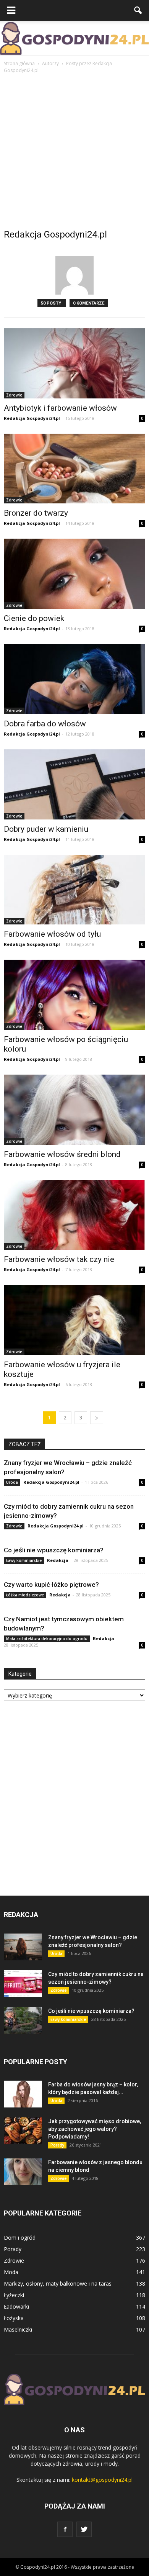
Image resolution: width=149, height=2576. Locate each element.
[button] (138, 10)
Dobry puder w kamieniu (46, 829)
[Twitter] (84, 2529)
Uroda (12, 1482)
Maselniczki (18, 2329)
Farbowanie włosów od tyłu (52, 934)
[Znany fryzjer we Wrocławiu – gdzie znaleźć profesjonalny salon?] (23, 1947)
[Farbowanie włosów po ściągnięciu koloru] (74, 995)
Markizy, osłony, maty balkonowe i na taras (58, 2283)
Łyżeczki (14, 2295)
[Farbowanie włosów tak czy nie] (74, 1215)
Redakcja (58, 1560)
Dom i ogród (20, 2238)
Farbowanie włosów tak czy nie (59, 1259)
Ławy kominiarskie (24, 1560)
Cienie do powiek (34, 618)
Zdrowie (14, 395)
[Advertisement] (74, 153)
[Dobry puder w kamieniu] (74, 784)
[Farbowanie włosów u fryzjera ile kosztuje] (74, 1320)
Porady (57, 2145)
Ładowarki (16, 2306)
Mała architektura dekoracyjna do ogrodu (47, 1639)
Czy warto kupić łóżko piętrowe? (51, 1585)
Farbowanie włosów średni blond (62, 1154)
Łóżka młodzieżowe (25, 1595)
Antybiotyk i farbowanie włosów (60, 408)
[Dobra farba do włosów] (74, 679)
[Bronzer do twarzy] (74, 469)
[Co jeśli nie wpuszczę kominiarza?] (23, 2020)
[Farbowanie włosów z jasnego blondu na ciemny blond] (23, 2172)
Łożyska (14, 2318)
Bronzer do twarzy (36, 513)
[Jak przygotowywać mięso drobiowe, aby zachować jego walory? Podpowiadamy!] (23, 2131)
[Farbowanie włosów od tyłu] (74, 890)
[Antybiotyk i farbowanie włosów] (74, 363)
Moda (11, 2272)
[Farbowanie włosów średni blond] (74, 1110)
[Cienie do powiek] (74, 574)
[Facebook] (65, 2529)
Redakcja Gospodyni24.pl (32, 418)
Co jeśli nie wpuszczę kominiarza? (54, 1550)
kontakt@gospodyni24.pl (102, 2480)
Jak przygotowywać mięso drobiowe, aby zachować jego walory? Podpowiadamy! (95, 2129)
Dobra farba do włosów (45, 724)
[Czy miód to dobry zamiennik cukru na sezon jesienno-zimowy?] (23, 1984)
